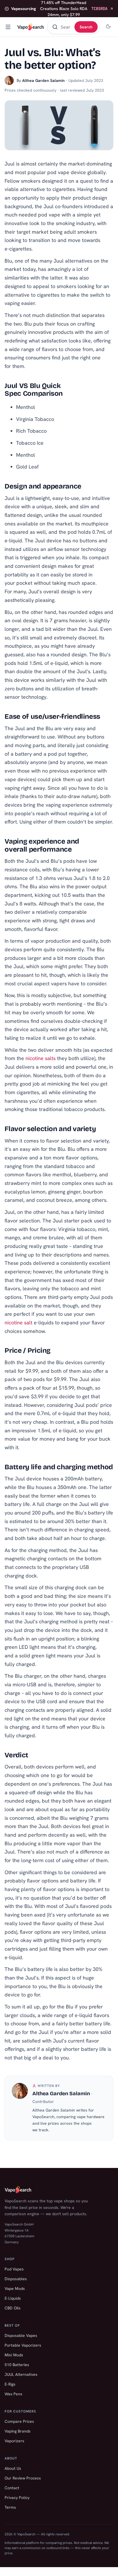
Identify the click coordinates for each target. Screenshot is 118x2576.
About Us (13, 2468)
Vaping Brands (18, 2431)
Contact (12, 2488)
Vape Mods (15, 2289)
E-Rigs (10, 2384)
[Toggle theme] (108, 27)
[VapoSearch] (31, 27)
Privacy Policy (17, 2498)
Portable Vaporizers (23, 2345)
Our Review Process (23, 2478)
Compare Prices (19, 2421)
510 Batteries (17, 2365)
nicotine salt (18, 1323)
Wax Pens (13, 2394)
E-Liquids (13, 2298)
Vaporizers (14, 2441)
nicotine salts (41, 1058)
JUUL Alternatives (21, 2374)
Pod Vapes (14, 2269)
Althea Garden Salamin (43, 80)
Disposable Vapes (21, 2335)
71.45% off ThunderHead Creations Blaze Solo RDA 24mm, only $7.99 (59, 9)
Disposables (16, 2279)
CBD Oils (13, 2308)
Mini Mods (14, 2355)
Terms (10, 2507)
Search (86, 27)
